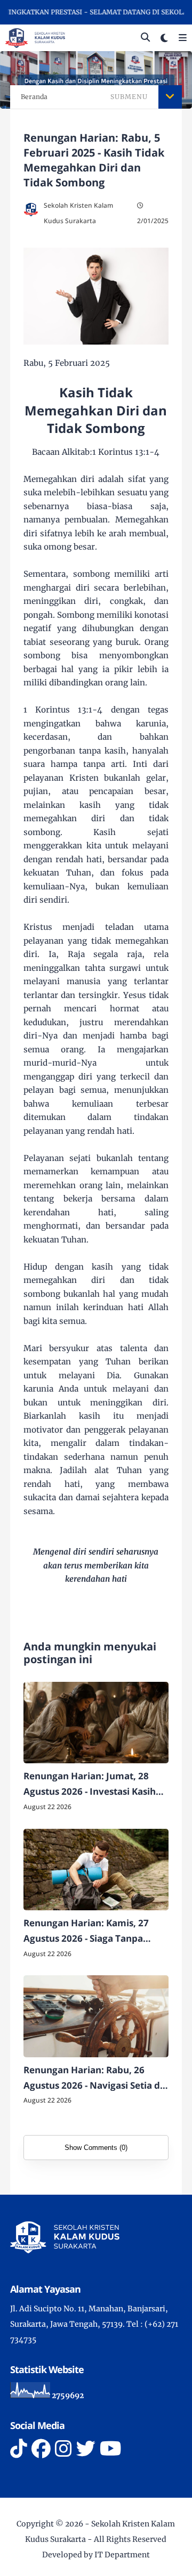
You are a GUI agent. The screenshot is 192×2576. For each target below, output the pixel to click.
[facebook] (41, 2449)
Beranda (34, 97)
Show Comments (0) (96, 2148)
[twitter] (86, 2449)
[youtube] (111, 2449)
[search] (145, 38)
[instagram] (63, 2449)
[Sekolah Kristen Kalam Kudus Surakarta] (35, 37)
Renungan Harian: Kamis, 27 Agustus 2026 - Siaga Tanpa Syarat (86, 1932)
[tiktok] (19, 2449)
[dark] (164, 38)
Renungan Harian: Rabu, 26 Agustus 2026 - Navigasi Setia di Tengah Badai (93, 2079)
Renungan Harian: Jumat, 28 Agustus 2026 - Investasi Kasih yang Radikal (90, 1785)
